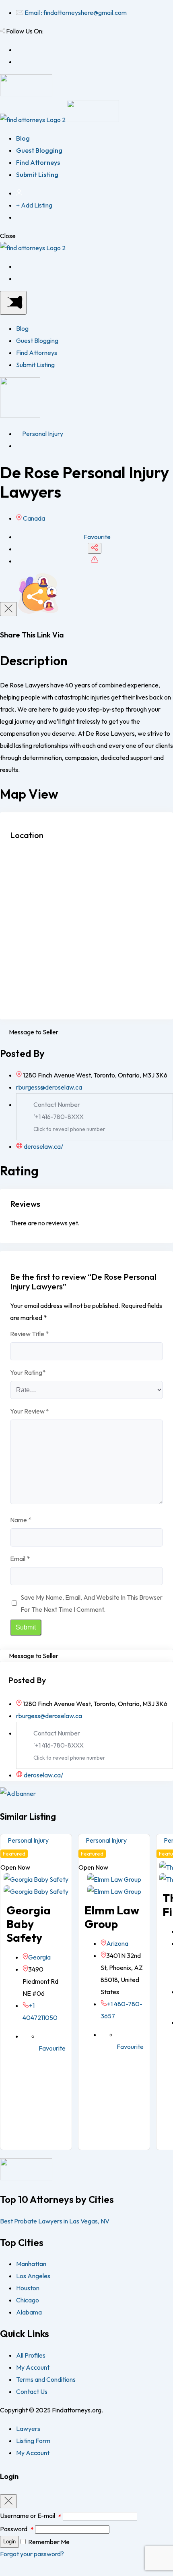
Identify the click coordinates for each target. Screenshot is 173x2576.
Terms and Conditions (46, 2379)
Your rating (28, 1372)
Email (20, 1559)
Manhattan (31, 2264)
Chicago (28, 2300)
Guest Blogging (39, 150)
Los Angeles (33, 2276)
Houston (28, 2288)
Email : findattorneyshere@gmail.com (76, 12)
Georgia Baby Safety (29, 1924)
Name (21, 1520)
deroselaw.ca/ (43, 1146)
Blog (23, 138)
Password (17, 2529)
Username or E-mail (31, 2516)
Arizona (117, 1943)
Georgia (39, 1957)
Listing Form (33, 2441)
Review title (29, 1334)
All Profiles (31, 2355)
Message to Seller (34, 1032)
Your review (30, 1411)
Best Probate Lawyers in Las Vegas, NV (55, 2221)
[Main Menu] (13, 303)
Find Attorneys (38, 162)
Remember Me (49, 2542)
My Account (33, 2367)
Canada (34, 518)
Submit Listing (37, 174)
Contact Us (32, 2391)
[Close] (8, 609)
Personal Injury (42, 434)
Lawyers (28, 2429)
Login (9, 2542)
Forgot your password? (32, 2554)
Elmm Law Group (112, 1917)
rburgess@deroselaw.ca (49, 1087)
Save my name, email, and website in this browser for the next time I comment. (92, 1603)
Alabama (29, 2312)
